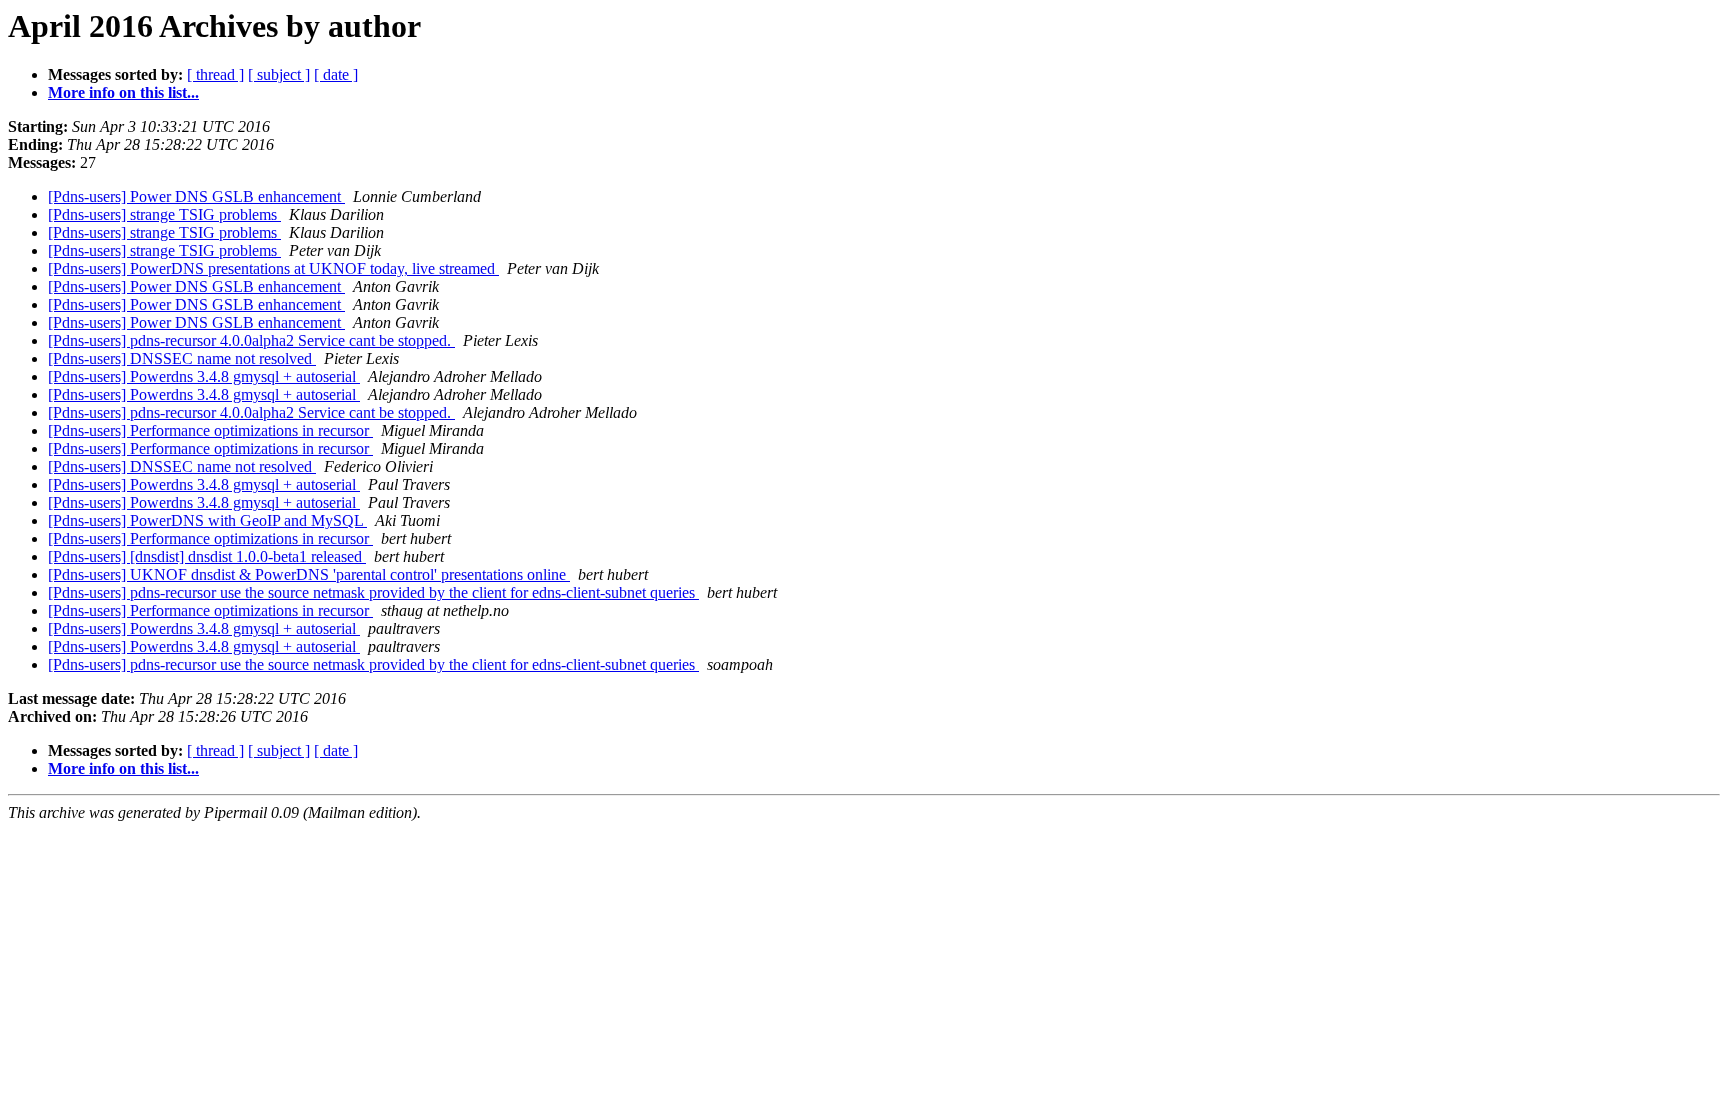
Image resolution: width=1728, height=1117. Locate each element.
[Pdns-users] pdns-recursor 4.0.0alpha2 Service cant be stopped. (251, 340)
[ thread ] (215, 74)
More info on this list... (123, 92)
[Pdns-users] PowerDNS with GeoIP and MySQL (207, 520)
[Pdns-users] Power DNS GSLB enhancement (196, 196)
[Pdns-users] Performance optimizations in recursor (210, 430)
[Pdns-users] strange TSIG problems (164, 214)
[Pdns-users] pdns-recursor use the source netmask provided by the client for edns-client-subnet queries (373, 592)
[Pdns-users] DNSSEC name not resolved (182, 358)
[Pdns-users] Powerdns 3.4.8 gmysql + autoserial (204, 376)
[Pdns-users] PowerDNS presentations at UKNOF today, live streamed (273, 268)
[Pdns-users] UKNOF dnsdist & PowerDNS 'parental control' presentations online (309, 574)
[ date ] (336, 74)
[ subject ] (279, 74)
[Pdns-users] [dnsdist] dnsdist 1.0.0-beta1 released (207, 556)
